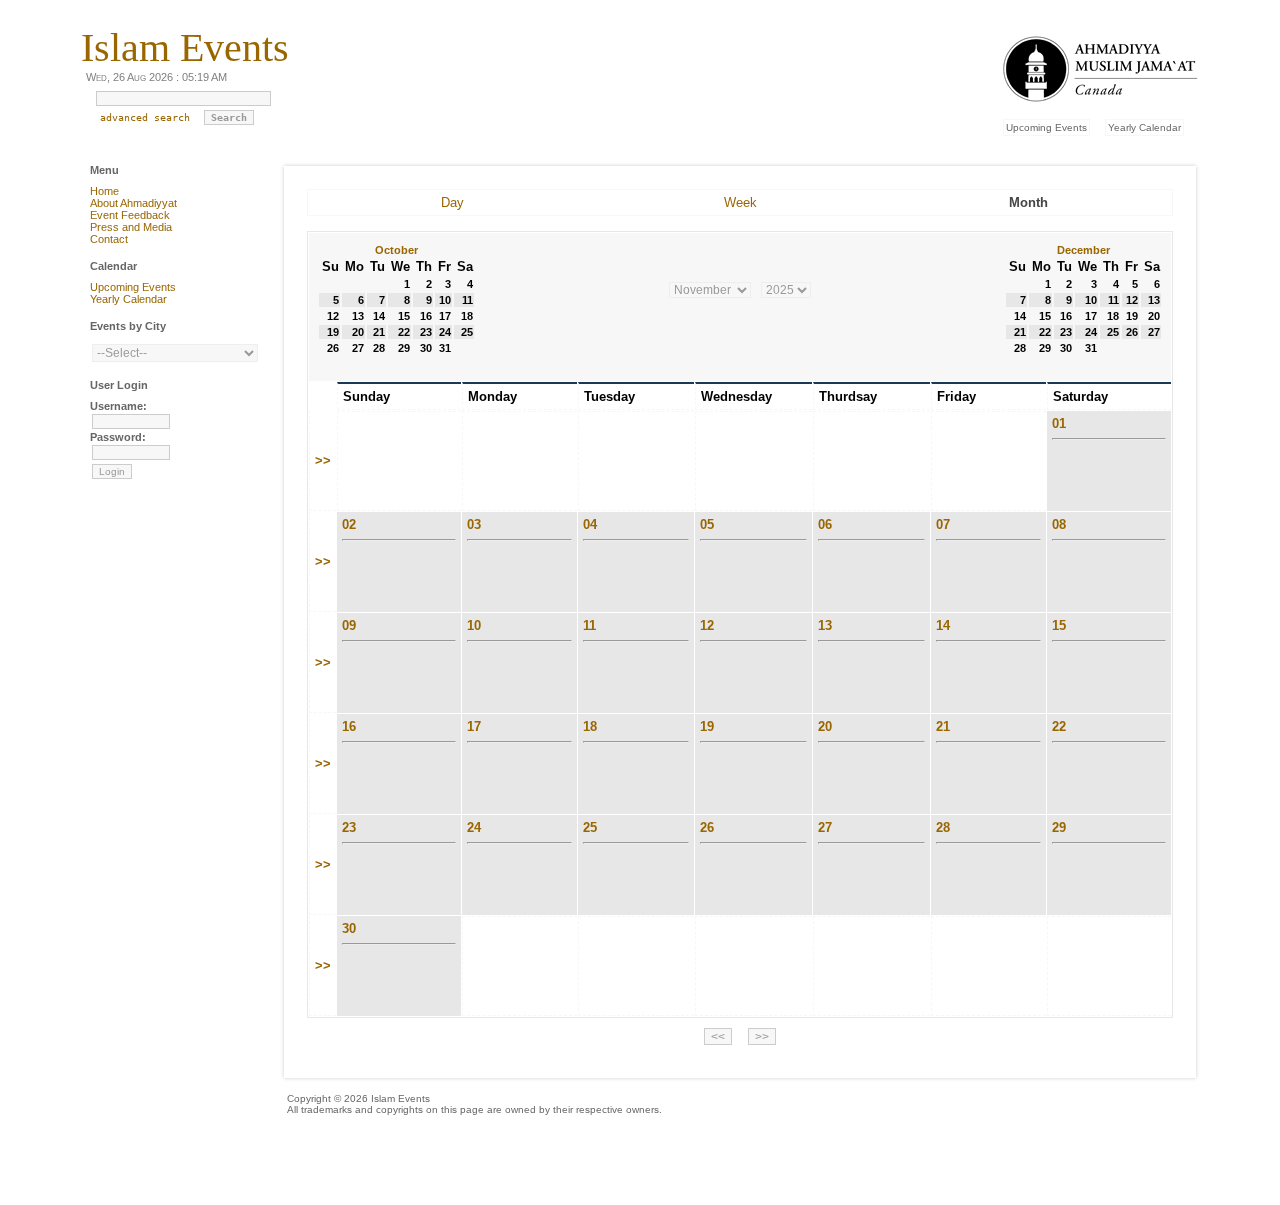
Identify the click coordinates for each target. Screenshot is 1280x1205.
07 (943, 524)
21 (943, 726)
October (396, 250)
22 (1059, 726)
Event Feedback (130, 215)
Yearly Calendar (1144, 127)
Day (452, 202)
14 (943, 625)
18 (590, 726)
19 (707, 726)
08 (1059, 524)
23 (349, 827)
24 (474, 827)
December (1083, 250)
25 (590, 827)
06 (825, 524)
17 (474, 726)
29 (1059, 827)
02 (349, 524)
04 (590, 524)
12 (707, 625)
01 (1059, 423)
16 (349, 726)
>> (323, 460)
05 (707, 524)
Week (740, 202)
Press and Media (131, 227)
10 (474, 625)
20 (825, 726)
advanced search (145, 117)
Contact (109, 239)
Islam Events (185, 47)
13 (825, 625)
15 (1059, 625)
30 (349, 928)
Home (104, 191)
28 (943, 827)
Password (116, 437)
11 (589, 625)
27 (825, 827)
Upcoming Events (1046, 127)
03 (474, 524)
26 (707, 827)
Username (116, 406)
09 (349, 625)
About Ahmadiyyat (133, 203)
